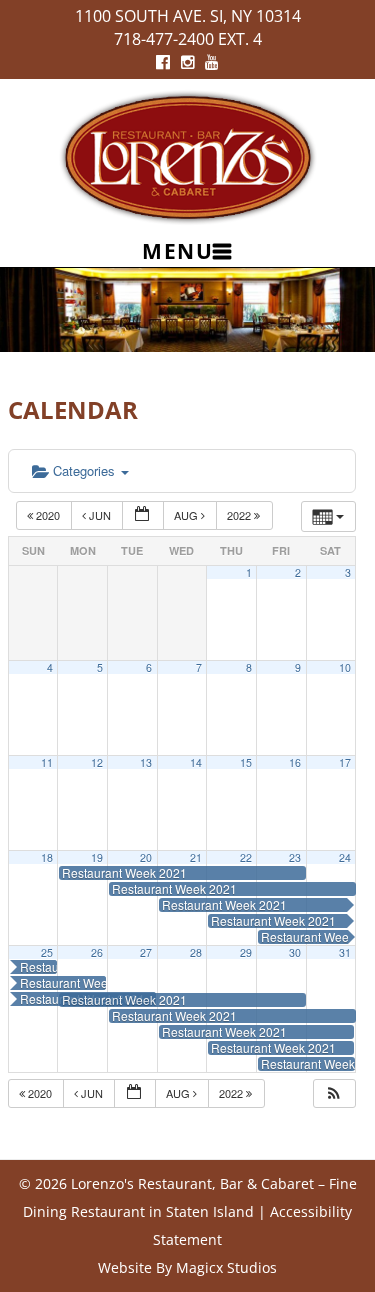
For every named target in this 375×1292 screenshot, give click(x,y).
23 (295, 857)
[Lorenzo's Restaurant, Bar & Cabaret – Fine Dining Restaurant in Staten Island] (188, 155)
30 (295, 952)
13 (146, 762)
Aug (187, 515)
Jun (100, 515)
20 (146, 857)
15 (246, 762)
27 (146, 952)
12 (97, 762)
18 (47, 857)
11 (47, 762)
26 (97, 952)
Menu (177, 251)
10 (345, 667)
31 (345, 952)
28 (196, 952)
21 (196, 857)
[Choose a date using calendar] (143, 515)
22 (246, 857)
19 (97, 857)
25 (47, 952)
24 (345, 857)
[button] (334, 1093)
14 (196, 762)
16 (295, 762)
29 (246, 952)
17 (345, 762)
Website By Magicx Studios (187, 1267)
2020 (48, 515)
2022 (240, 515)
